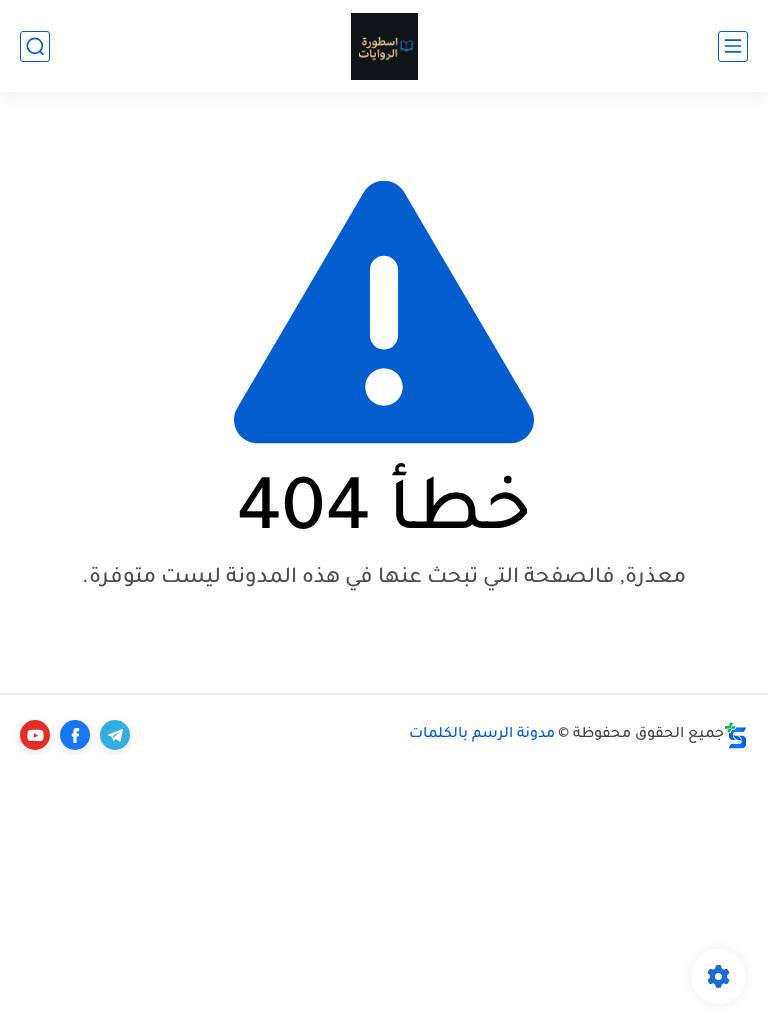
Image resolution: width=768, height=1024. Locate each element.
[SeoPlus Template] (736, 735)
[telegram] (115, 735)
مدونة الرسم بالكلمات (482, 735)
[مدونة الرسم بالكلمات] (384, 46)
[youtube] (35, 735)
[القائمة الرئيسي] (733, 46)
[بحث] (35, 46)
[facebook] (75, 735)
